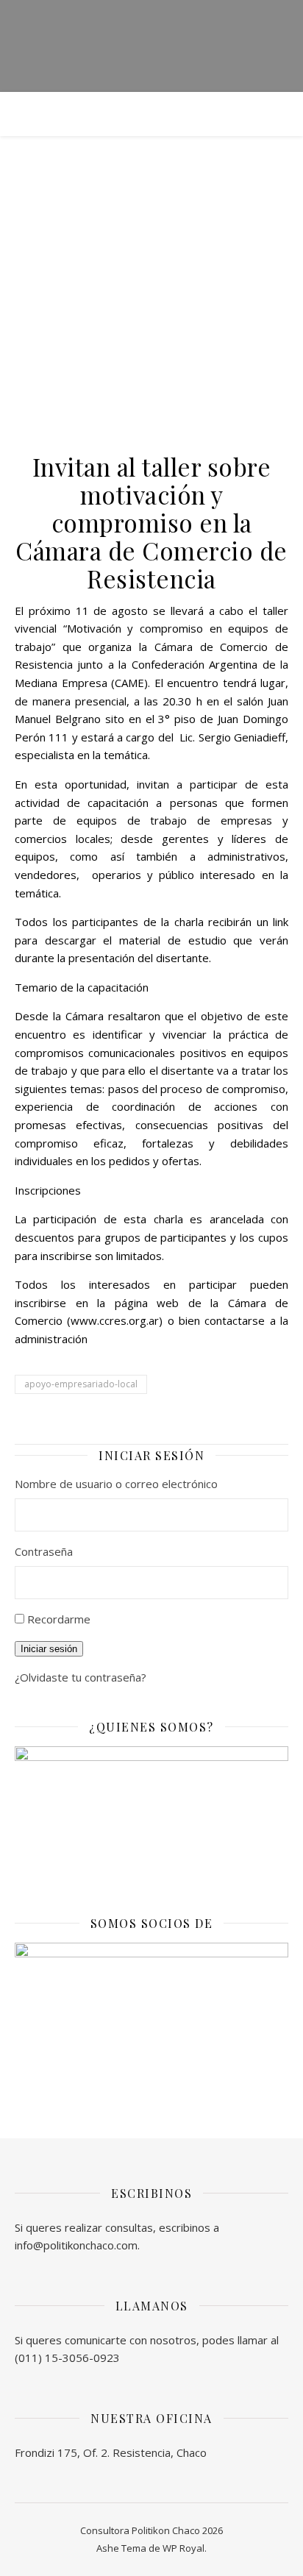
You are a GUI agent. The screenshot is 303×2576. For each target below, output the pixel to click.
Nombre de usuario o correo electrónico (116, 1484)
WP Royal (183, 2548)
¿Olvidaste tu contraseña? (81, 1677)
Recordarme (59, 1619)
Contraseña (44, 1551)
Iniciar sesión (49, 1649)
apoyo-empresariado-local (81, 1384)
